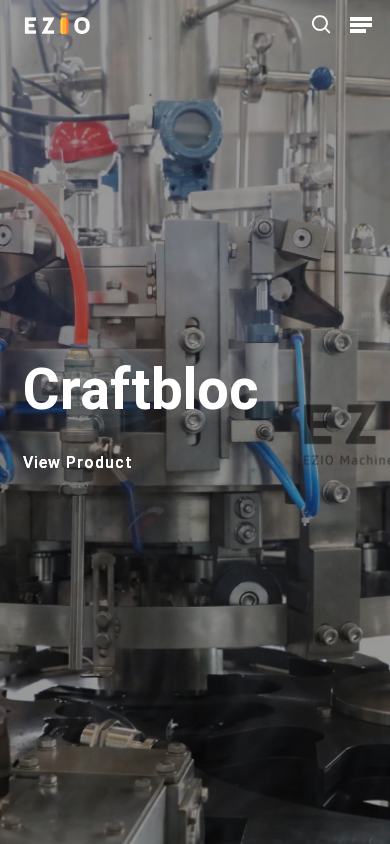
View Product (78, 463)
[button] (361, 24)
